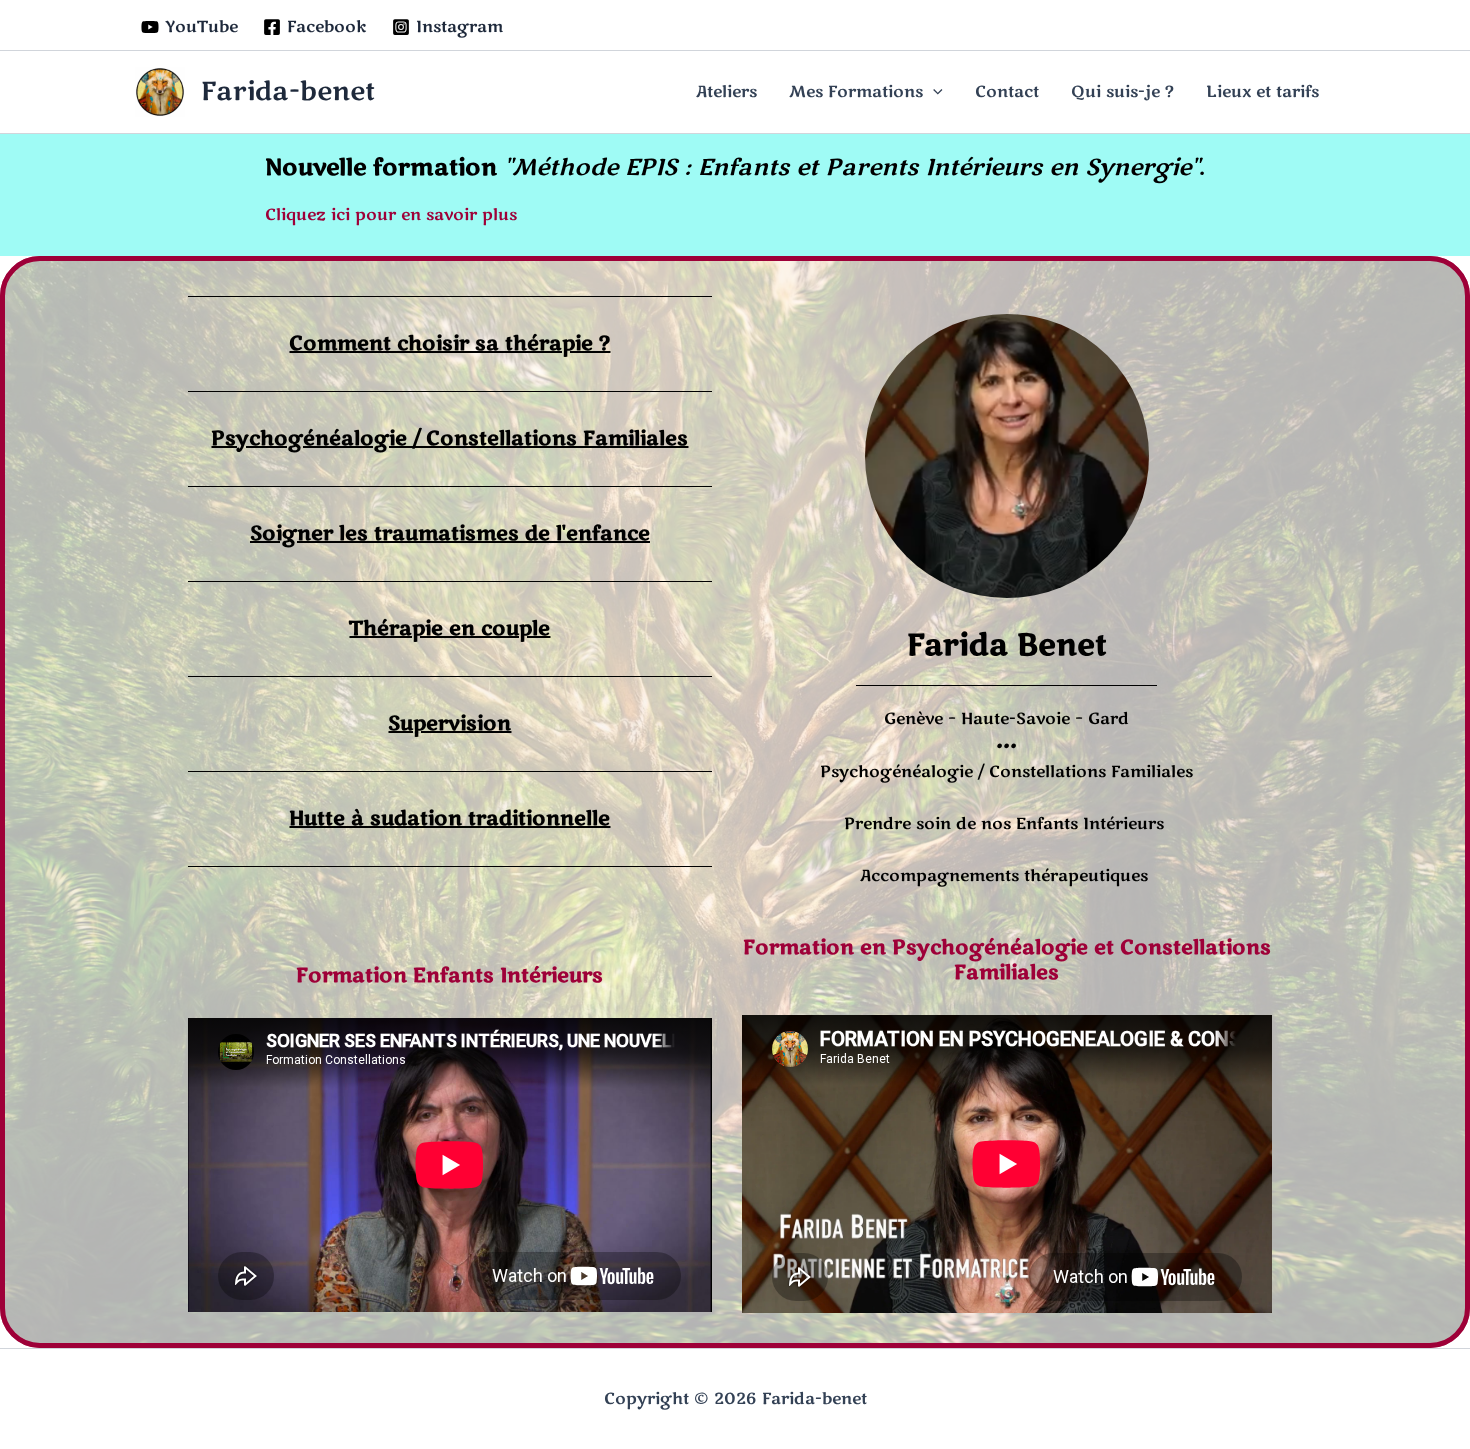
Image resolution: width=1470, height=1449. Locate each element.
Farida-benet (288, 91)
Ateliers (726, 92)
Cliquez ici (307, 215)
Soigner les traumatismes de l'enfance (450, 533)
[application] (933, 92)
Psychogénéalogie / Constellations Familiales (449, 438)
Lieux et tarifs (1262, 92)
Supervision (449, 723)
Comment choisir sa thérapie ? (449, 343)
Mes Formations (856, 92)
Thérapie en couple (449, 628)
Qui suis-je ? (1122, 92)
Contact (1007, 92)
